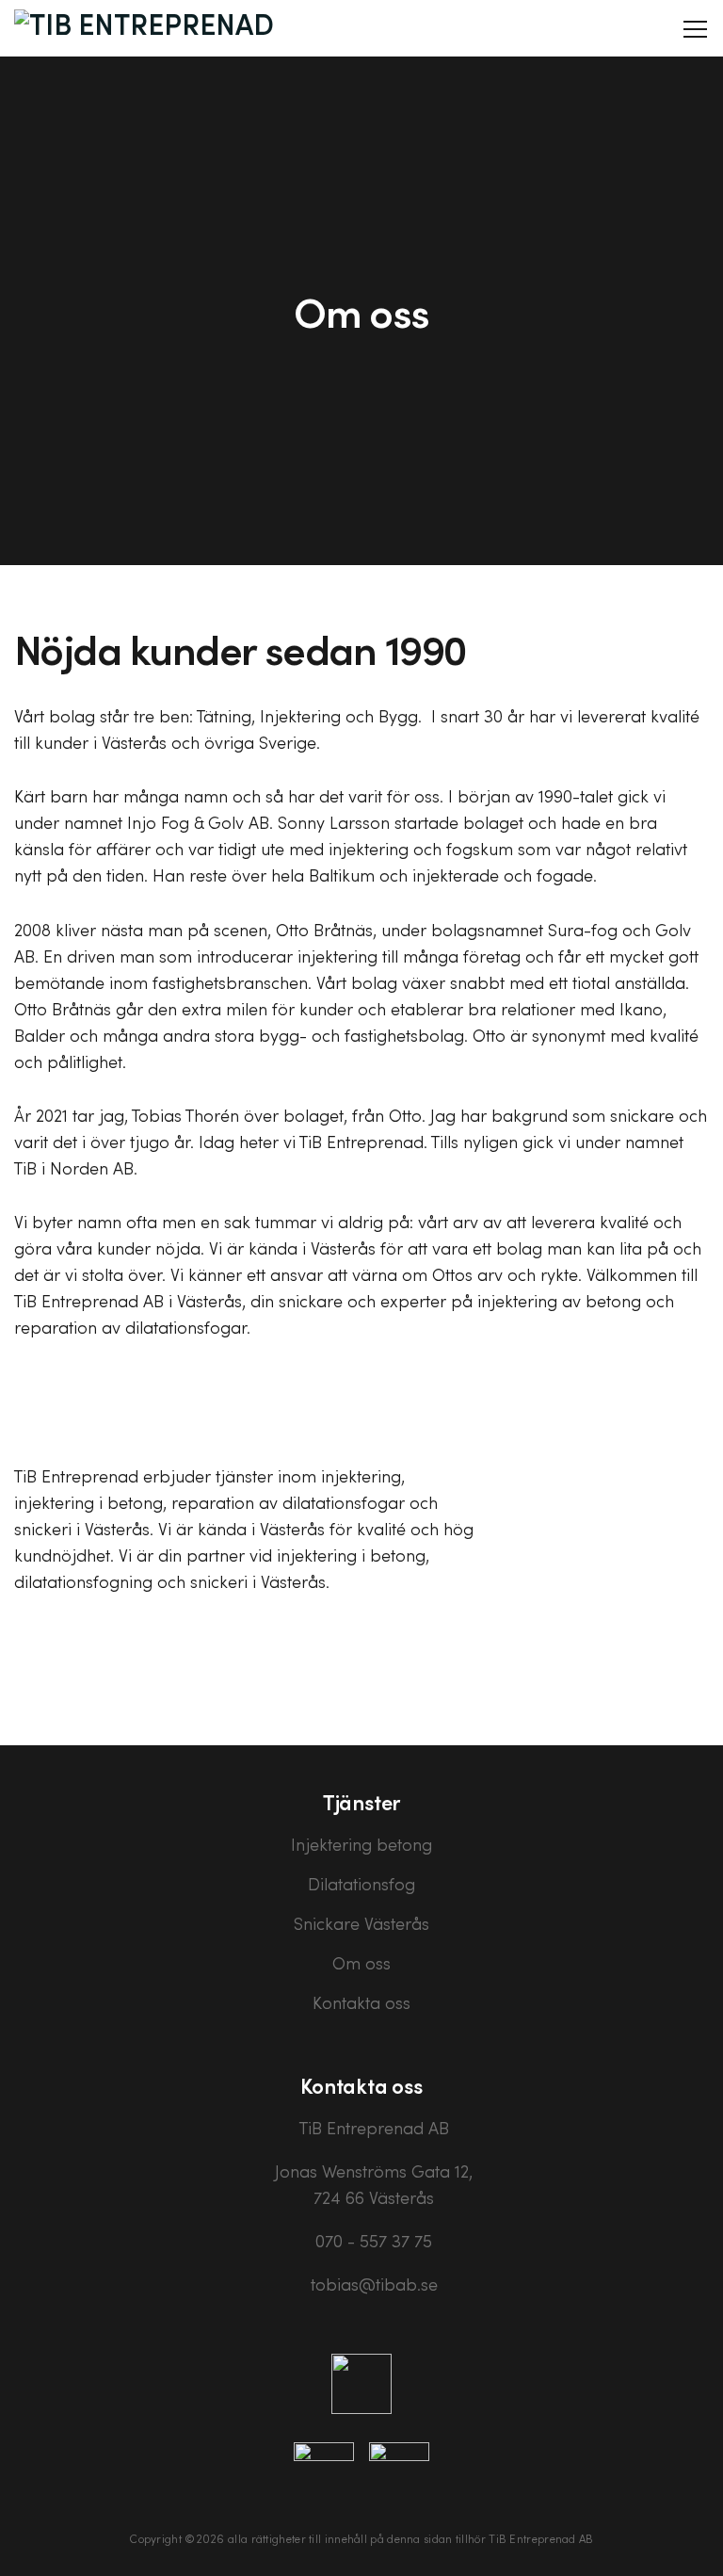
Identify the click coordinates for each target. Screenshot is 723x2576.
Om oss (361, 1963)
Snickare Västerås (361, 1923)
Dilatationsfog (361, 1884)
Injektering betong (361, 1844)
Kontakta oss (361, 2002)
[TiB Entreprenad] (144, 28)
